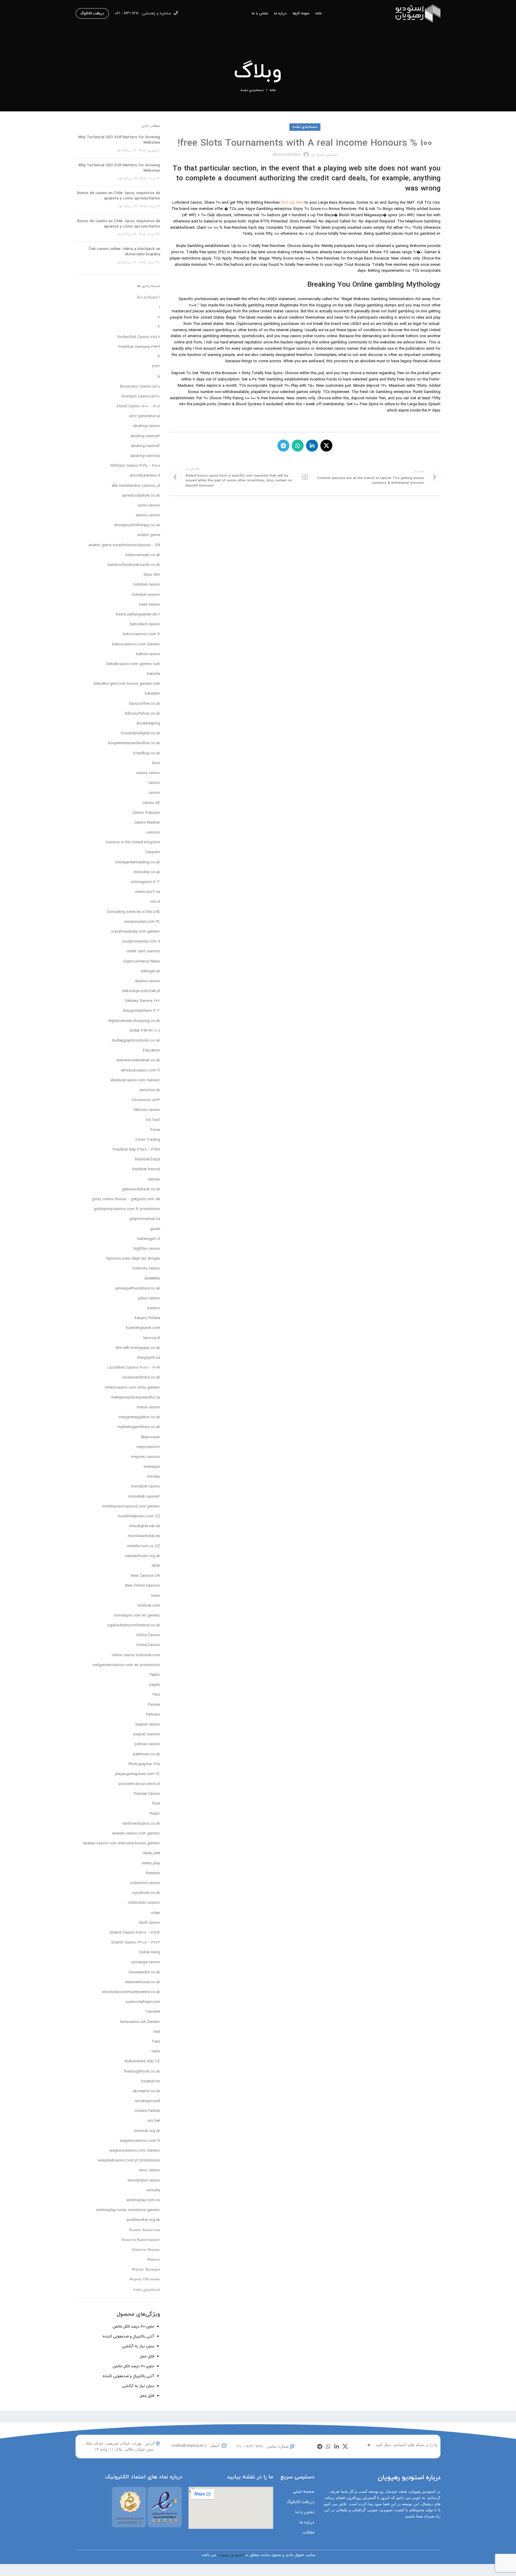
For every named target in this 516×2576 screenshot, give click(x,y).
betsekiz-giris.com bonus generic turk (127, 684)
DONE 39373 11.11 (145, 1031)
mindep (153, 1477)
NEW (156, 1566)
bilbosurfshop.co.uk (142, 714)
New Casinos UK (145, 1576)
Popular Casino (147, 1794)
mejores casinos (146, 1457)
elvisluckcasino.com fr (140, 1071)
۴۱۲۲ (156, 367)
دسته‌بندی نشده (252, 90)
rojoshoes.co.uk (146, 1893)
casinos (153, 833)
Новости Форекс (146, 2250)
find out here (292, 203)
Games (154, 1180)
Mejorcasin (150, 1437)
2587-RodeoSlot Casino (139, 337)
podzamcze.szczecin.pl (139, 1784)
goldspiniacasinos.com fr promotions (127, 1209)
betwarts (152, 694)
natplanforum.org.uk (142, 1556)
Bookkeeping (148, 724)
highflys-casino (147, 1249)
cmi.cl (155, 902)
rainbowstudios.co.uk (141, 1824)
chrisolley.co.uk (147, 872)
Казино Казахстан (145, 2230)
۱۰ (159, 317)
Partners (153, 1715)
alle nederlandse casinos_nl (136, 486)
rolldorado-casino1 (144, 1903)
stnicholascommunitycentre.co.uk (131, 1992)
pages (155, 1685)
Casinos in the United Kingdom (133, 842)
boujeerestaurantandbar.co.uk (134, 743)
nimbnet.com (149, 1606)
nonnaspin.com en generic (137, 1616)
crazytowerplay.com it (141, 942)
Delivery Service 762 (143, 1001)
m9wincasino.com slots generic (132, 1388)
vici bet (154, 2121)
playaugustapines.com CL (138, 1774)
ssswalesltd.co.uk (144, 1972)
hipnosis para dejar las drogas (133, 1259)
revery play (151, 1863)
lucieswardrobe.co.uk (141, 1378)
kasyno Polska (147, 1318)
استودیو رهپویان (231, 2555)
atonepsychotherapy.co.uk (137, 525)
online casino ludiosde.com (136, 1655)
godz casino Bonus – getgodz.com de (126, 1199)
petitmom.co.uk (146, 1754)
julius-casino (149, 1298)
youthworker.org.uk (143, 2220)
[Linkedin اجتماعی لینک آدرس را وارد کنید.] (312, 446)
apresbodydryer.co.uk (141, 496)
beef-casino (150, 605)
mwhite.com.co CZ (144, 1546)
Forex (155, 1130)
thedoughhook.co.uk (142, 2072)
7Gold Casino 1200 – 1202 (138, 406)
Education (151, 1051)
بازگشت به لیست (305, 477)
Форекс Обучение (145, 2279)
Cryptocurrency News (142, 962)
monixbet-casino (146, 1487)
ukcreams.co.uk (146, 2091)
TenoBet (153, 2012)
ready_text (151, 1853)
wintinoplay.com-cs (143, 2200)
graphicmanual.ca (145, 1219)
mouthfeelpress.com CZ (139, 1516)
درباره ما (307, 2522)
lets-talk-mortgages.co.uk (138, 1348)
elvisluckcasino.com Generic (135, 1080)
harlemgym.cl (149, 1239)
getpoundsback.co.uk (141, 1189)
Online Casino (148, 1635)
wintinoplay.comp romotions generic (128, 2210)
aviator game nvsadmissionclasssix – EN (124, 545)
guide (155, 1229)
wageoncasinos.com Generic (135, 2151)
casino (154, 793)
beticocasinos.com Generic (136, 644)
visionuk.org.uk (147, 2131)
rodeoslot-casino (145, 1883)
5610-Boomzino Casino (140, 387)
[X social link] (326, 446)
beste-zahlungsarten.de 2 (138, 615)
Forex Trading (148, 1140)
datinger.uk (150, 971)
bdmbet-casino (147, 585)
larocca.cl (152, 1338)
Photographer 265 (144, 1764)
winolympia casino (144, 2181)
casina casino (148, 773)
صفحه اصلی (304, 2492)
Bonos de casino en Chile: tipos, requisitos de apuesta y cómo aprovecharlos (119, 196)
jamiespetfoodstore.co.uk (138, 1289)
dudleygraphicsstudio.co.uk (136, 1041)
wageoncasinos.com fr (140, 2141)
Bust (156, 763)
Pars (156, 1695)
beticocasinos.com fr (141, 634)
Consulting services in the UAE (133, 912)
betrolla (153, 674)
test (157, 2032)
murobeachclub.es (144, 1536)
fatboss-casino (147, 1110)
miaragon (152, 1467)
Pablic (155, 1675)
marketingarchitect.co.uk (139, 1427)
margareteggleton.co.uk (139, 1417)
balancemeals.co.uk (143, 555)
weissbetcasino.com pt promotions (129, 2161)
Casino (154, 783)
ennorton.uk (150, 1090)
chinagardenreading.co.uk (138, 862)
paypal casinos (147, 1734)
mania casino (148, 1407)
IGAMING (152, 1279)
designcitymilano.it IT (141, 1011)
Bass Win (152, 575)
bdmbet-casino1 (146, 595)
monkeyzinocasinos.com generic (131, 1507)
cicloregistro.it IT (145, 882)
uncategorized (148, 2101)
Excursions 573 (146, 1100)
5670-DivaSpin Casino (141, 397)
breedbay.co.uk (147, 753)
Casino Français (146, 813)
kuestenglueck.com (143, 1328)
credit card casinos (143, 951)
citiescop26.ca (147, 892)
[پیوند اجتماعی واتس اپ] (298, 446)
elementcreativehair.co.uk (138, 1060)
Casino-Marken (147, 823)
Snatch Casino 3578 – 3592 (135, 1933)
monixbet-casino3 (144, 1497)
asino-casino (149, 506)
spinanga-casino (146, 1962)
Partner (154, 1705)
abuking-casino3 (145, 436)
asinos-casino (148, 515)
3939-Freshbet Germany (139, 347)
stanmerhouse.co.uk (142, 1982)
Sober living (150, 1952)
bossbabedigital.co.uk (140, 733)
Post (156, 1804)
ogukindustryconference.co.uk (134, 1625)
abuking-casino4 (145, 446)
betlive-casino (148, 654)
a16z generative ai (145, 416)
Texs (156, 2042)
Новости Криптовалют (141, 2240)
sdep (156, 1913)
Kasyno (154, 1308)
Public (155, 1814)
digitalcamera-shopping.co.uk (134, 1021)
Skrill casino (149, 1923)
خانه (273, 90)
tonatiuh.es (150, 2081)
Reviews (153, 1873)
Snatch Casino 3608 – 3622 (136, 1943)
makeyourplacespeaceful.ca (136, 1398)
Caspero (153, 852)
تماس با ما (305, 2512)
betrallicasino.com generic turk (133, 664)
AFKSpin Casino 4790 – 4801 (135, 466)
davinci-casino (148, 981)
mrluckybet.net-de (145, 1526)
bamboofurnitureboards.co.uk (134, 565)
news (155, 1596)
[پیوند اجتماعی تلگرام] (283, 446)
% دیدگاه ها (126, 151)
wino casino (149, 2170)
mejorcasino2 (148, 1447)
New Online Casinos (143, 1586)
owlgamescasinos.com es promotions (126, 1665)
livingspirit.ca (149, 1358)
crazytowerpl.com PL (142, 922)
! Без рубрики (149, 297)
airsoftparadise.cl (145, 476)
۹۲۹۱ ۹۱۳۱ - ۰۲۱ (127, 13)
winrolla (153, 2190)
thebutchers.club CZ (142, 2061)
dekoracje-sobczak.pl (141, 991)
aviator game (149, 535)
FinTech (153, 1120)
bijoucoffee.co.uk (145, 704)
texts (156, 2052)
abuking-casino (147, 426)
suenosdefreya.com (143, 2002)
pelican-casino (147, 1744)
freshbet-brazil (147, 1160)
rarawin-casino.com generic (136, 1834)
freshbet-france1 (146, 1169)
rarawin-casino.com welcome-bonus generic (121, 1843)
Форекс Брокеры (146, 2270)
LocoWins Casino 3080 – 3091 (134, 1368)
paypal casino (148, 1725)
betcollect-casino (145, 624)
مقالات (308, 2533)
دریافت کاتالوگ (92, 13)
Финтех (154, 2260)
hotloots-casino (146, 1269)
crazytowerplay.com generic (136, 932)
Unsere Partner (147, 2111)
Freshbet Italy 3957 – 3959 (136, 1150)
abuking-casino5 (145, 456)
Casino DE (151, 803)
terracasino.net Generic (140, 2022)
